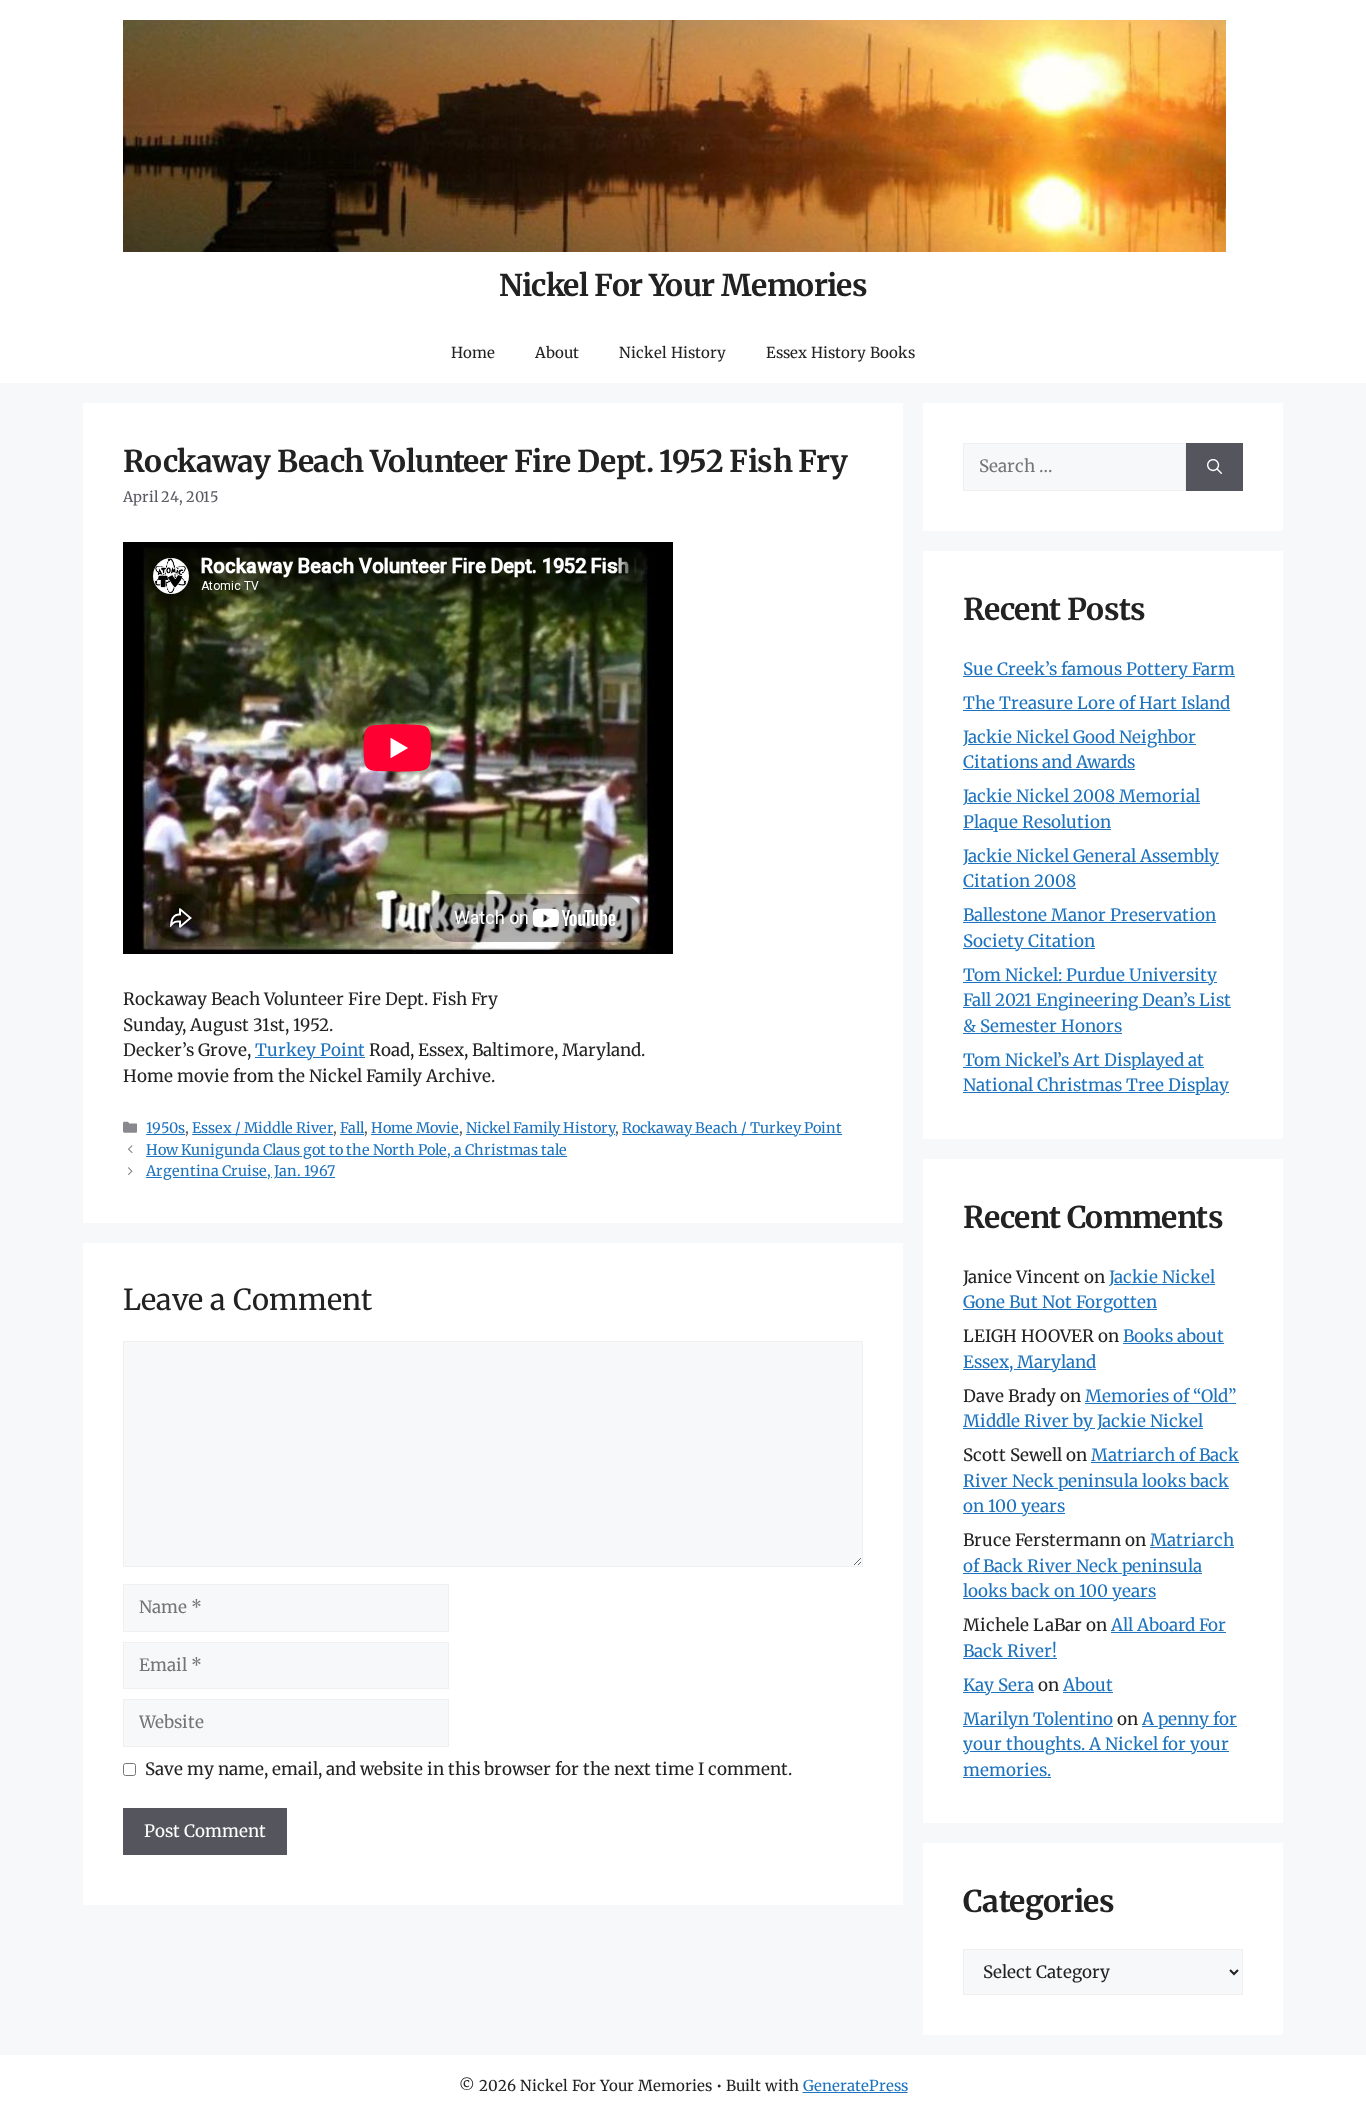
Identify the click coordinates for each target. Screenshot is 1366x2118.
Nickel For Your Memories (683, 285)
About (557, 352)
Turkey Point (310, 1050)
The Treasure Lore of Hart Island (1096, 703)
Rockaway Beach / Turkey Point (732, 1128)
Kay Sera (998, 1685)
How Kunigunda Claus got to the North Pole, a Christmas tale (356, 1150)
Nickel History (672, 352)
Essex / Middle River (262, 1128)
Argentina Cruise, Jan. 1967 (240, 1171)
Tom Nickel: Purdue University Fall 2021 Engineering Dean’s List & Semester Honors (1097, 1000)
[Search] (1214, 467)
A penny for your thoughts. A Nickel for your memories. (1100, 1744)
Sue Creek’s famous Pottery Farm (1099, 669)
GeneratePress (855, 2085)
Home (473, 352)
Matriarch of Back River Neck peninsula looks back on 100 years (1101, 1480)
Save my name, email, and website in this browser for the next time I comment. (468, 1769)
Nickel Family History (540, 1128)
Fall (352, 1128)
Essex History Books (840, 352)
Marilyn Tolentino (1038, 1719)
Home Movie (415, 1128)
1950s (165, 1128)
